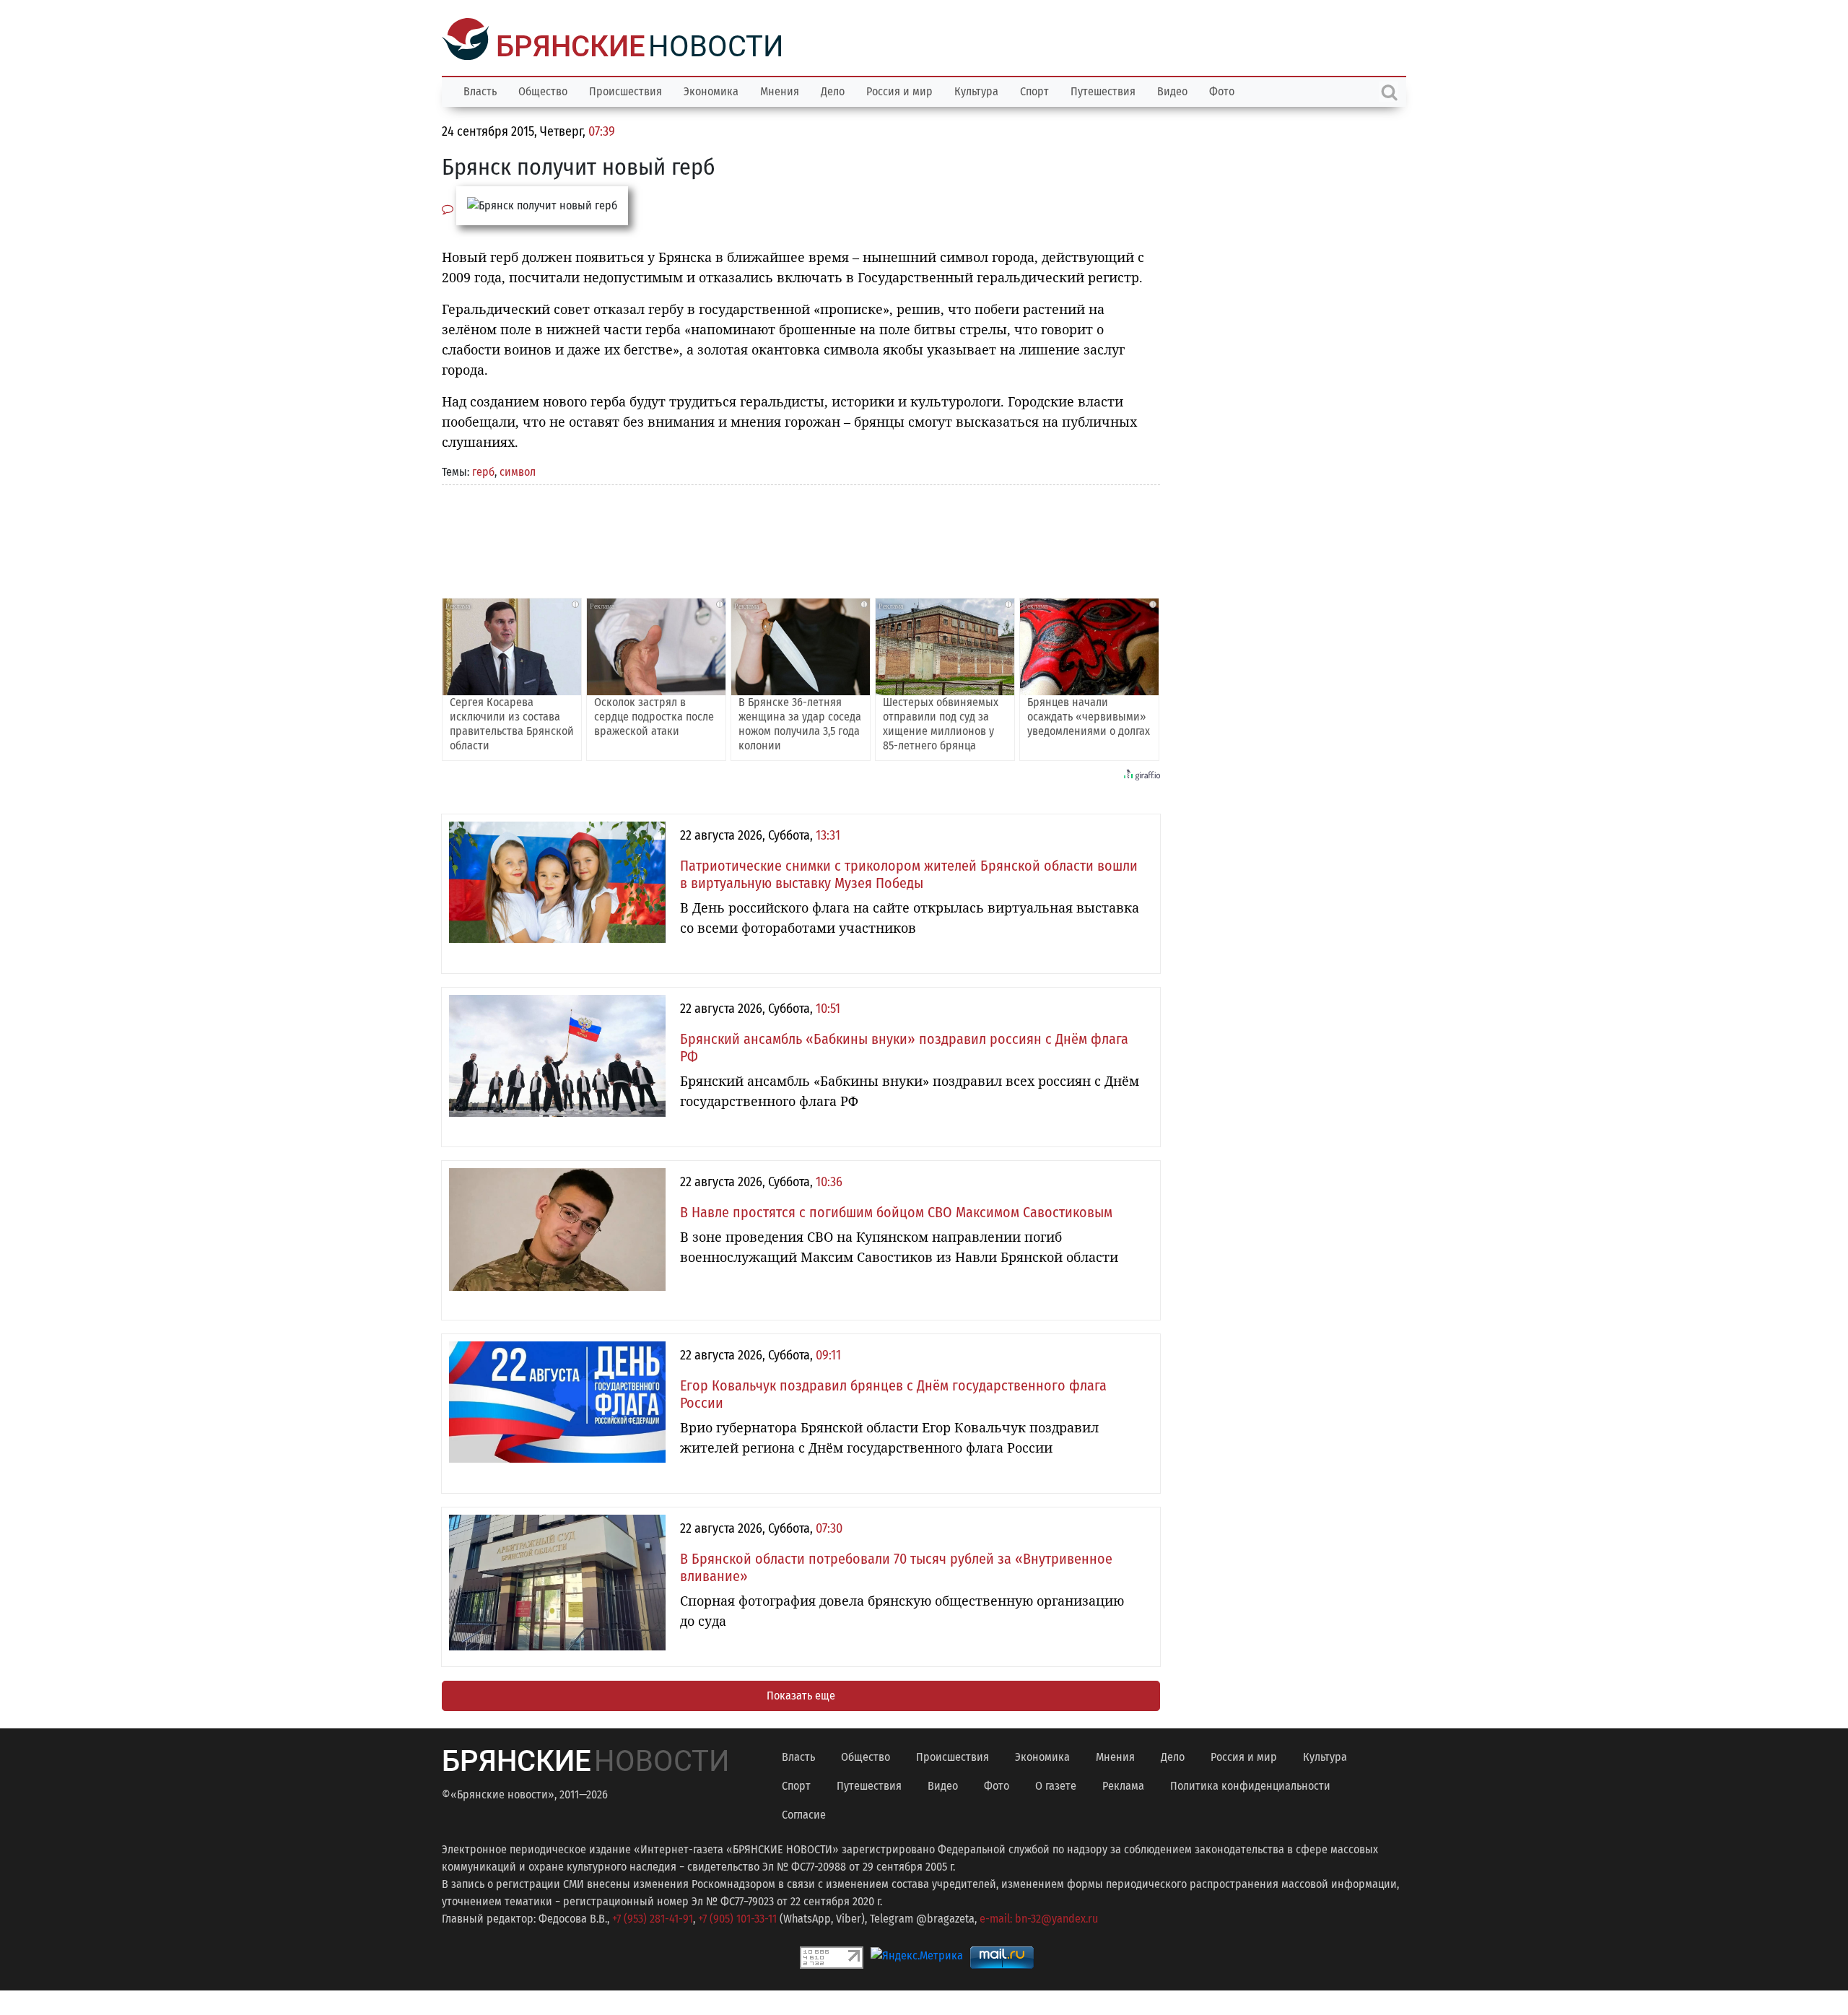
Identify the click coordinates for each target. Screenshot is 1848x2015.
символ (518, 470)
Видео (1172, 90)
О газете (1056, 1784)
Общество (543, 90)
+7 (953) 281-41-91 (653, 1917)
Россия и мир (899, 90)
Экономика (711, 90)
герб (483, 470)
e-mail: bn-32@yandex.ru (1039, 1917)
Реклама (1123, 1784)
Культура (976, 90)
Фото (1222, 90)
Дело (833, 90)
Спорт (1034, 90)
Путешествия (1103, 90)
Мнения (780, 90)
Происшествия (626, 90)
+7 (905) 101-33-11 (737, 1917)
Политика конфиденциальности (1250, 1784)
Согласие (804, 1813)
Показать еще (801, 1694)
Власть (480, 90)
